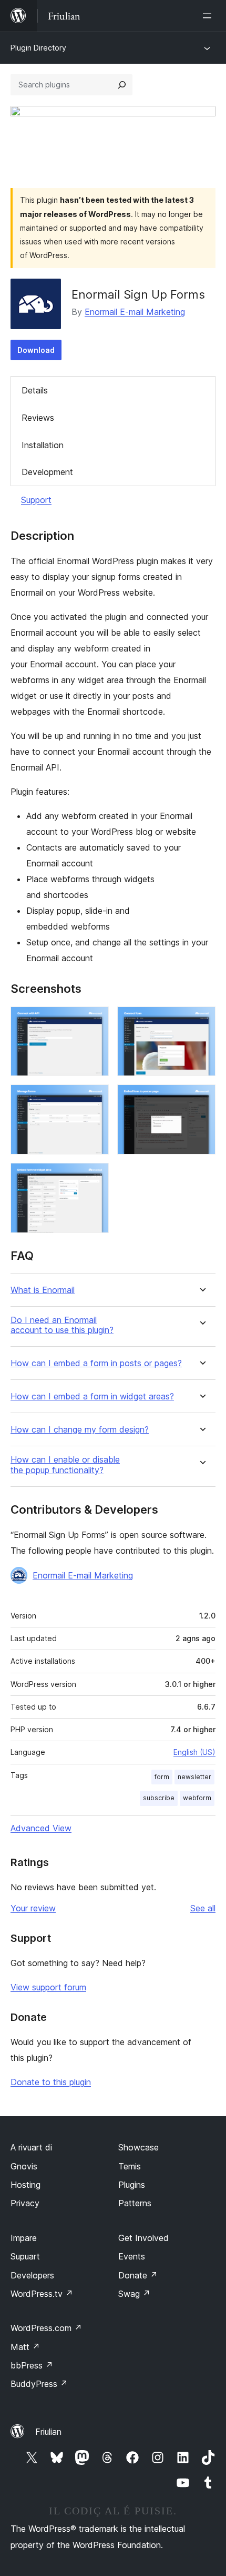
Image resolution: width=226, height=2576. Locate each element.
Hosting (25, 2185)
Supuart (25, 2256)
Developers (32, 2275)
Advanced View (41, 1828)
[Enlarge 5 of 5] (95, 1177)
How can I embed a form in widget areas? (92, 1396)
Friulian (48, 2432)
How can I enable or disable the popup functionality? (65, 1465)
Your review (33, 1908)
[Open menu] (209, 16)
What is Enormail (43, 1290)
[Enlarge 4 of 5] (201, 1099)
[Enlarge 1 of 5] (95, 1021)
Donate (138, 2275)
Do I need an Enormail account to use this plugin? (62, 1325)
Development (47, 472)
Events (132, 2256)
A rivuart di (31, 2147)
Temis (130, 2166)
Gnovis (24, 2166)
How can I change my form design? (80, 1430)
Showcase (138, 2147)
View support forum (48, 1987)
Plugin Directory (38, 48)
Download (36, 350)
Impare (24, 2238)
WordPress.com (46, 2328)
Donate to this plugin (51, 2082)
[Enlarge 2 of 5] (201, 1021)
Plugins (132, 2185)
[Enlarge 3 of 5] (95, 1099)
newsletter (194, 1777)
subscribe (159, 1798)
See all (203, 1908)
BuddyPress (39, 2384)
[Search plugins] (122, 85)
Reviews (38, 418)
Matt (25, 2347)
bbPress (32, 2365)
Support (36, 500)
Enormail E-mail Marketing (135, 312)
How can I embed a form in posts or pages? (96, 1363)
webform (197, 1798)
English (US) (194, 1752)
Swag (134, 2294)
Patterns (135, 2203)
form (162, 1777)
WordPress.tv (42, 2294)
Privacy (25, 2203)
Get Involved (143, 2238)
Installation (43, 445)
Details (35, 390)
